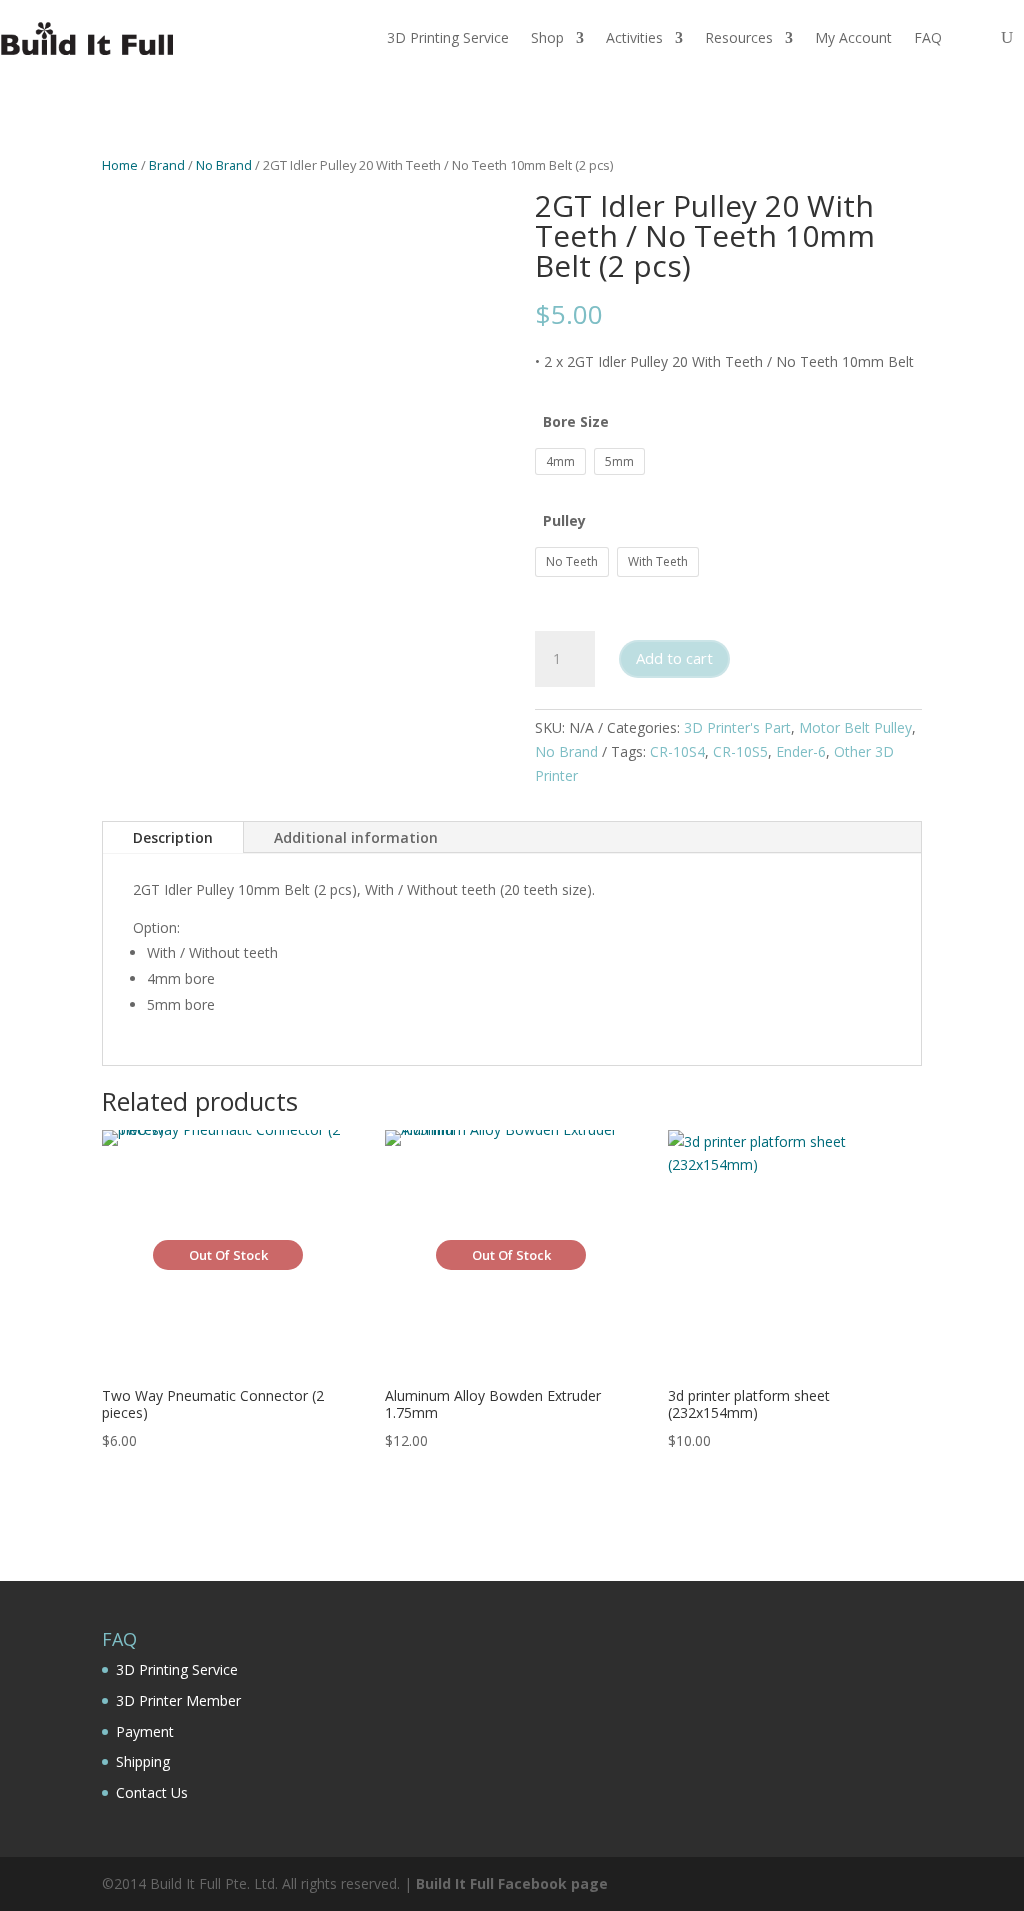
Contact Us (152, 1792)
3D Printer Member (178, 1700)
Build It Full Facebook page (512, 1883)
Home (120, 165)
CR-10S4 (677, 751)
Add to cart (674, 658)
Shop (547, 37)
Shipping (143, 1761)
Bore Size (576, 421)
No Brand (224, 165)
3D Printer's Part (737, 727)
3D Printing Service (448, 37)
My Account (853, 37)
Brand (167, 165)
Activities (634, 37)
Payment (145, 1731)
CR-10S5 (740, 751)
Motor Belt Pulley (855, 727)
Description (173, 837)
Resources (739, 37)
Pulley (564, 520)
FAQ (928, 37)
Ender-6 (801, 751)
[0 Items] (966, 38)
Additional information (356, 837)
